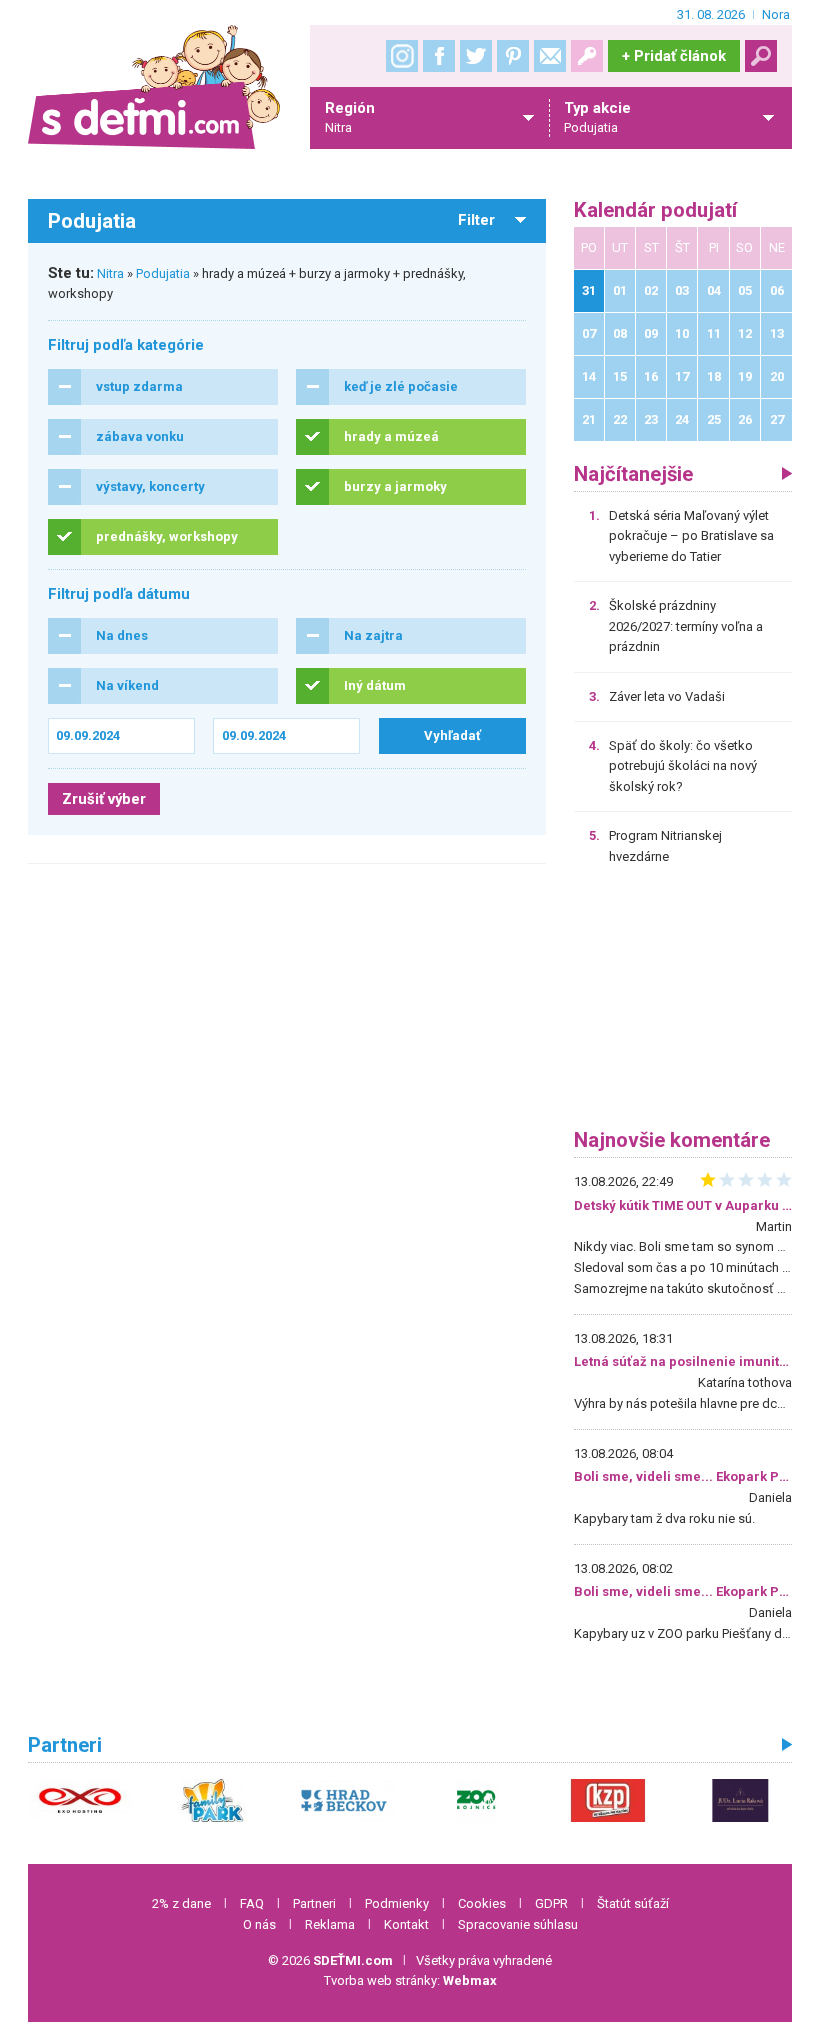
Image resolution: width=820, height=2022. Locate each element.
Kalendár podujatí (655, 210)
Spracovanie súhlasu (518, 1924)
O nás (259, 1924)
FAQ (252, 1903)
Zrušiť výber (104, 799)
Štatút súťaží (633, 1903)
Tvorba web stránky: (410, 1980)
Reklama (330, 1924)
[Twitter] (476, 56)
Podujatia (163, 273)
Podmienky (397, 1903)
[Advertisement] (683, 1004)
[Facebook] (439, 56)
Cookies (482, 1903)
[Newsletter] (550, 56)
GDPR (551, 1903)
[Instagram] (402, 56)
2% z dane (181, 1903)
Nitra (110, 273)
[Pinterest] (513, 56)
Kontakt (406, 1924)
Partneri (314, 1903)
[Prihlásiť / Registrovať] (587, 56)
